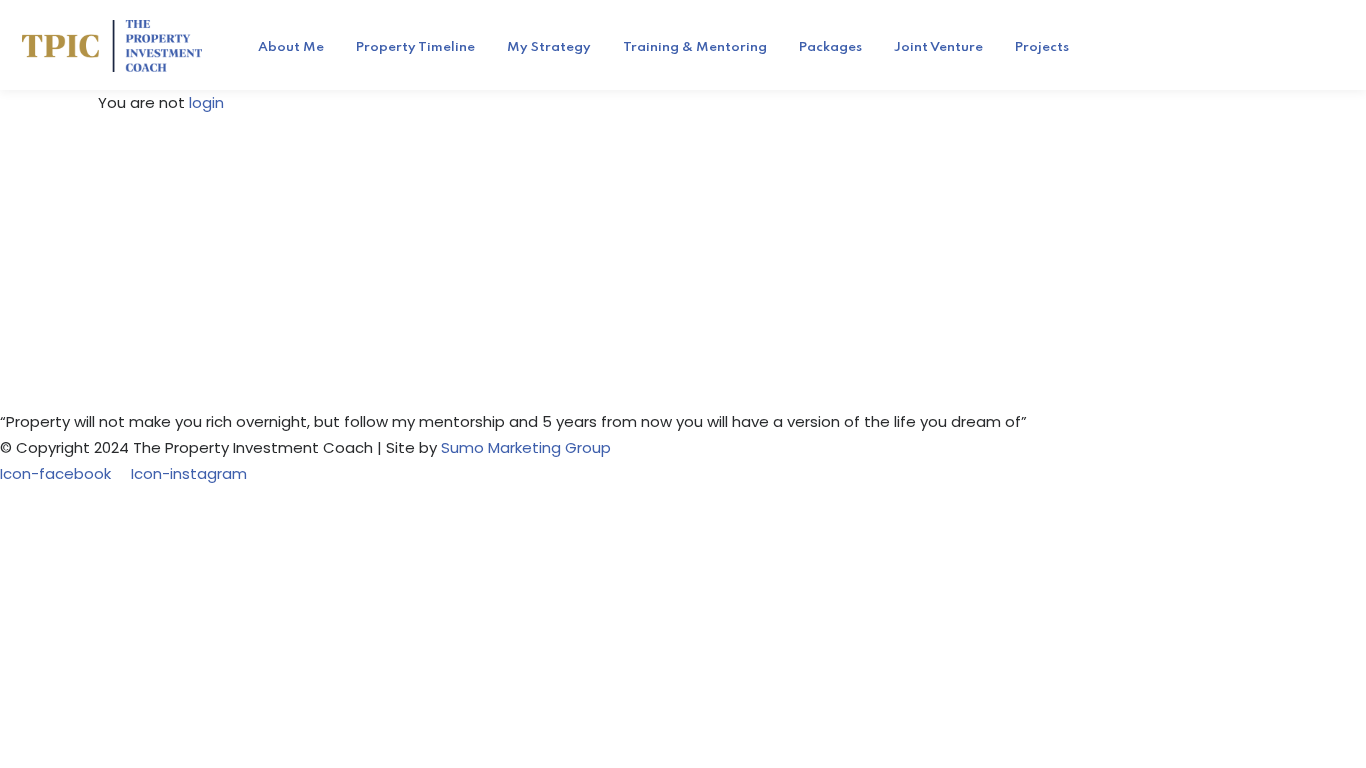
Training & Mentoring (695, 47)
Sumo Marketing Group (526, 447)
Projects (1042, 47)
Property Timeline (415, 47)
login (206, 102)
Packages (830, 47)
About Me (291, 47)
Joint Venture (938, 47)
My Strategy (549, 47)
